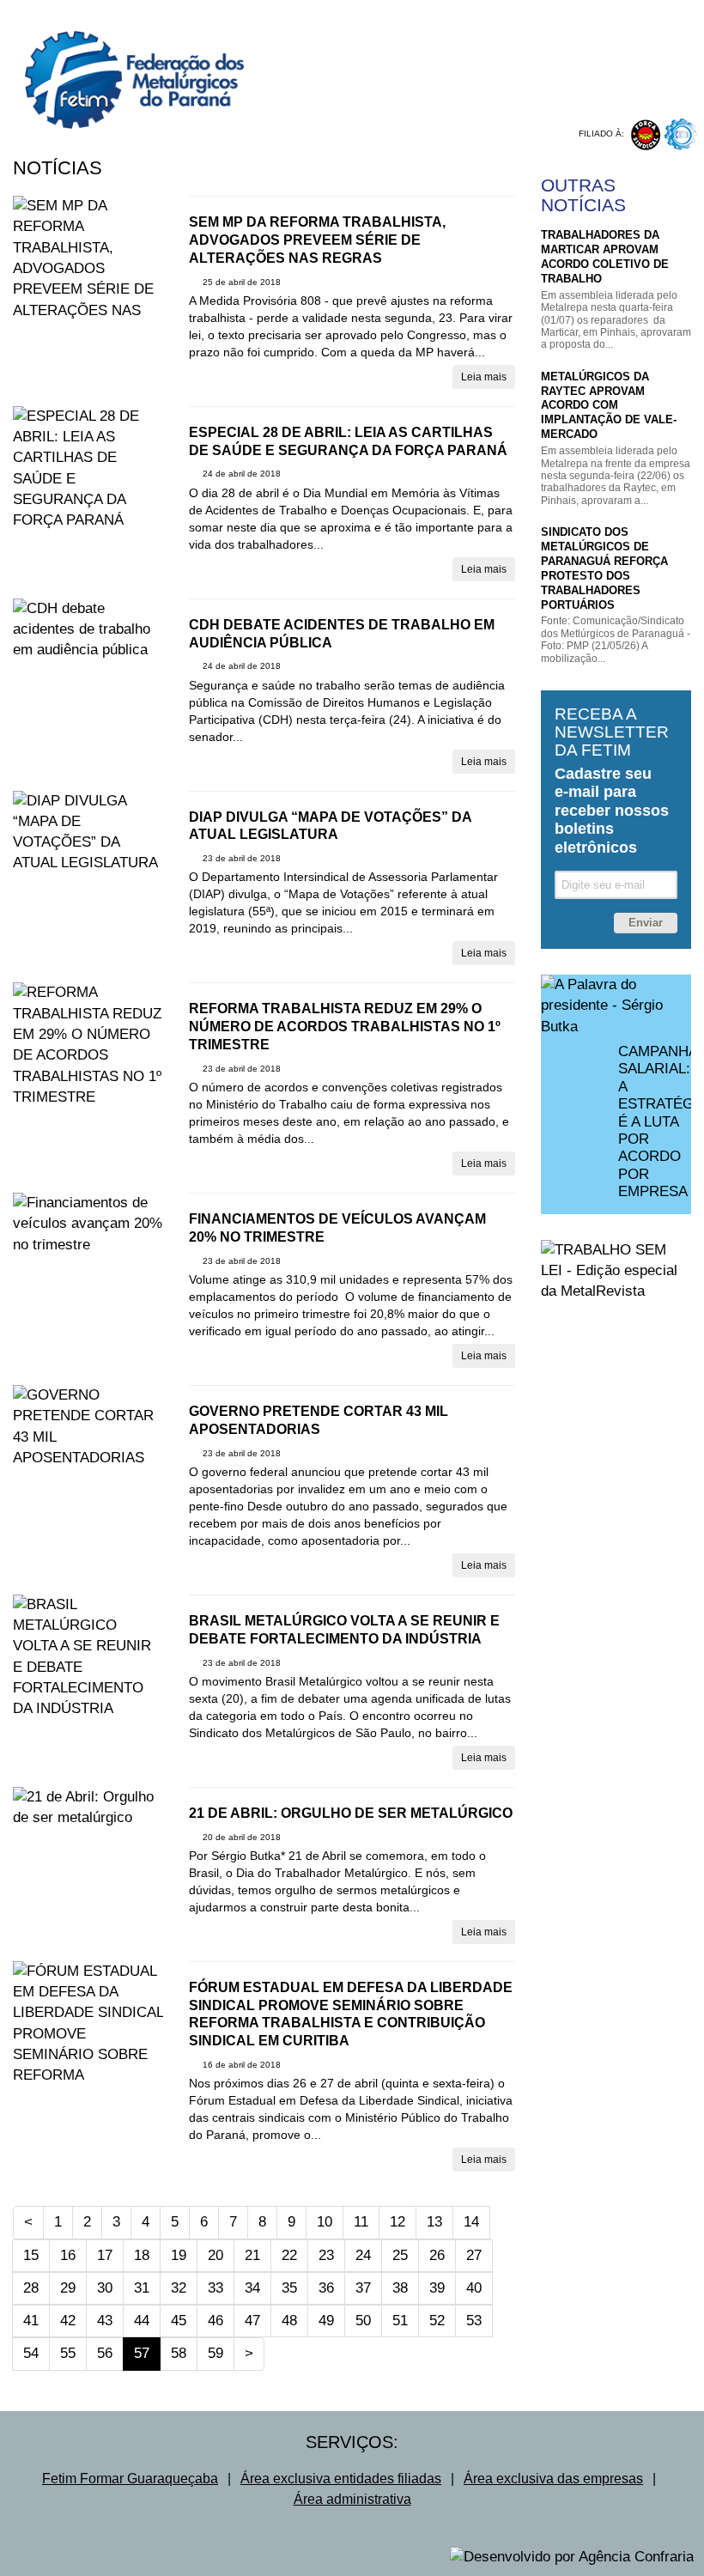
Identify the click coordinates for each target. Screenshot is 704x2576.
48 (289, 2321)
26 (437, 2255)
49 (326, 2321)
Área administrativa (352, 2499)
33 (215, 2288)
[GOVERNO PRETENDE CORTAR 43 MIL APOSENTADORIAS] (88, 1427)
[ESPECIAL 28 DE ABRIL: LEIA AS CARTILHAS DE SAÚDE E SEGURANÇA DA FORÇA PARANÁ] (88, 469)
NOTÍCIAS (358, 83)
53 (474, 2321)
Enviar (646, 923)
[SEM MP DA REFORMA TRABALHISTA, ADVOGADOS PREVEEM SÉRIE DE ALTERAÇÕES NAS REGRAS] (88, 269)
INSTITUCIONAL (374, 13)
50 (363, 2321)
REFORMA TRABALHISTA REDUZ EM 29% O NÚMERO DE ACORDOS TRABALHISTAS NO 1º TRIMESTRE (345, 1027)
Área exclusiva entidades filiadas (341, 2479)
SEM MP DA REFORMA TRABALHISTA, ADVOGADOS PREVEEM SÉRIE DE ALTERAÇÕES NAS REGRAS (317, 240)
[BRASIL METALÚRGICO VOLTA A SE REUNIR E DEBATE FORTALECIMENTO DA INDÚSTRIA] (88, 1657)
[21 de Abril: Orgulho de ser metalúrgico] (88, 1808)
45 (179, 2321)
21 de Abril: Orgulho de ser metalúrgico (351, 1813)
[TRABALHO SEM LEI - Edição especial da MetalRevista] (616, 1271)
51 (400, 2321)
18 (142, 2255)
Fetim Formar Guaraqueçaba (130, 2479)
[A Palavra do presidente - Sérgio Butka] (616, 1006)
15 (31, 2255)
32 (179, 2288)
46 (215, 2321)
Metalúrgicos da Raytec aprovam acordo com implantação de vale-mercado (609, 406)
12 (398, 2222)
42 (68, 2321)
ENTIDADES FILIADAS (589, 13)
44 (142, 2321)
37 (363, 2288)
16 (68, 2255)
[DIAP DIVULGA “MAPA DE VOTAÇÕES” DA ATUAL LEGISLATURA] (88, 832)
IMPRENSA (631, 98)
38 (400, 2288)
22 (289, 2255)
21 (252, 2255)
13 (434, 2222)
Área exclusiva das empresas (553, 2479)
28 (31, 2288)
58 (179, 2353)
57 (147, 2353)
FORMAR (609, 83)
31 (142, 2288)
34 (252, 2288)
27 (474, 2255)
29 (68, 2288)
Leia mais (484, 377)
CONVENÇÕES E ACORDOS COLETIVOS (440, 29)
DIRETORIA (473, 13)
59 (215, 2353)
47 (252, 2321)
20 (215, 2255)
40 (474, 2288)
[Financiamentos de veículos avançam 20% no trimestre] (88, 1224)
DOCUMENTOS (519, 83)
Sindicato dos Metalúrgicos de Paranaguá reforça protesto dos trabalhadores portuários (604, 568)
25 (400, 2255)
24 (363, 2255)
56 (105, 2353)
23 (326, 2255)
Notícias (58, 168)
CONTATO (601, 29)
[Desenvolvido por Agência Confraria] (572, 2557)
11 (361, 2222)
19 (179, 2255)
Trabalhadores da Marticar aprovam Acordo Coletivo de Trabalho (605, 257)
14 (471, 2222)
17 (105, 2255)
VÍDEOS (432, 83)
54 (31, 2353)
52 (437, 2321)
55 (68, 2353)
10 (325, 2222)
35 (289, 2288)
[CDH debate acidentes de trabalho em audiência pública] (88, 630)
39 (437, 2288)
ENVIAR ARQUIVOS (524, 98)
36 (326, 2288)
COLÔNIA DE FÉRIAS (388, 98)
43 (105, 2321)
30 (105, 2288)
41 (31, 2321)
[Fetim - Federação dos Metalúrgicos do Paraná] (122, 64)
